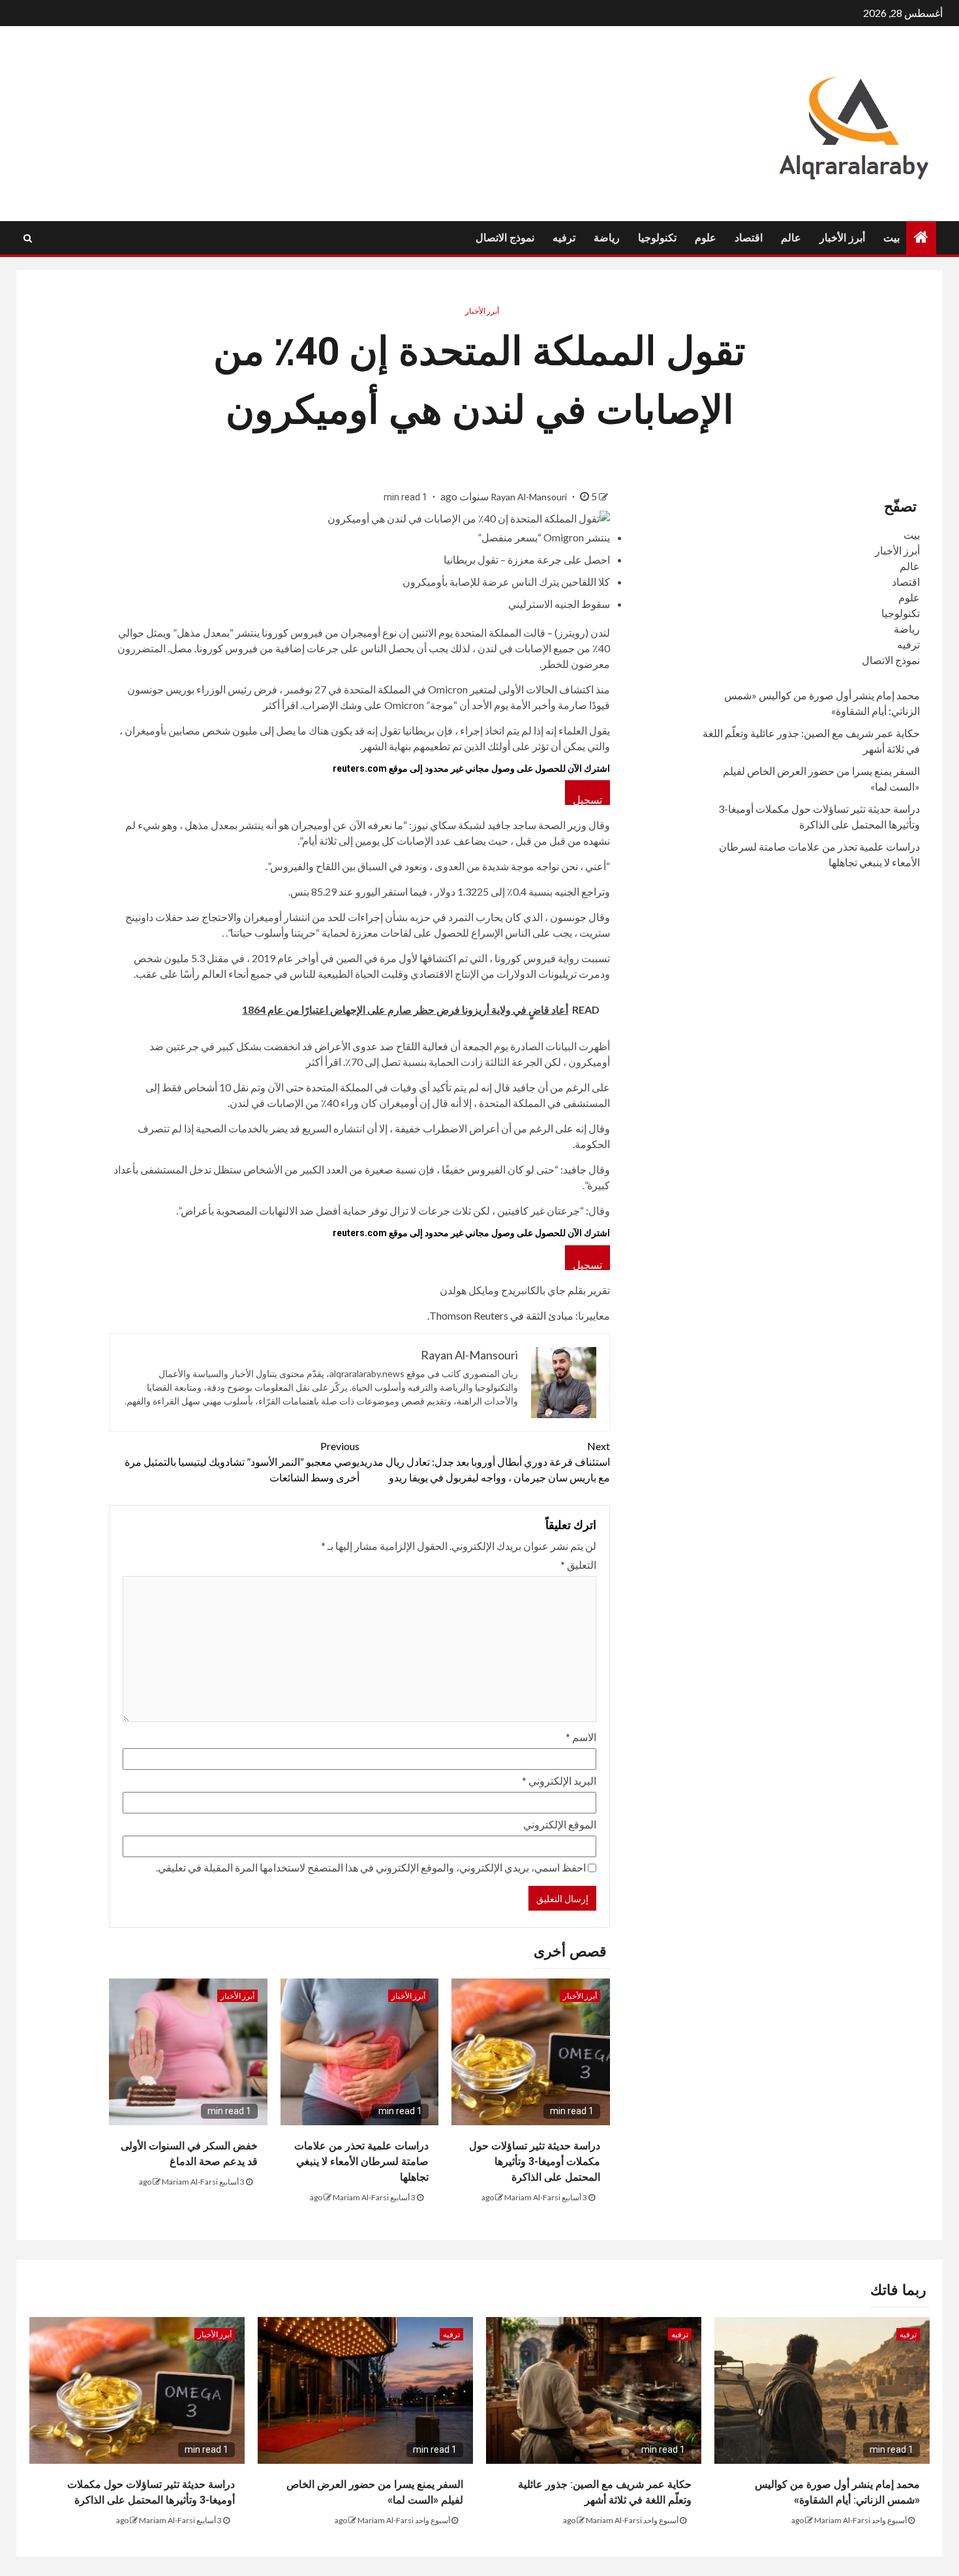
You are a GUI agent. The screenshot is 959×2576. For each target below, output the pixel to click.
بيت (891, 238)
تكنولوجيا (657, 238)
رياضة (607, 238)
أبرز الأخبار (842, 238)
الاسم (581, 1737)
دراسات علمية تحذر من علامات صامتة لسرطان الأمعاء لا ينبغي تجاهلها (361, 2161)
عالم (791, 238)
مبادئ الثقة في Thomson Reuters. (500, 1315)
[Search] (28, 238)
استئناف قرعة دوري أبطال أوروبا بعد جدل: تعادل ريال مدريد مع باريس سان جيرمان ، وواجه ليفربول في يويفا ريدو (485, 1462)
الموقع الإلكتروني (560, 1824)
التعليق (578, 1565)
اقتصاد (749, 238)
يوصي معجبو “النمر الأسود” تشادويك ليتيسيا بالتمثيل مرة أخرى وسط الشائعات (242, 1462)
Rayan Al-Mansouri (530, 497)
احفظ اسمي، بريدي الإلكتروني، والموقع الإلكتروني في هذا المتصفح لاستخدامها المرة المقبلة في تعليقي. (371, 1867)
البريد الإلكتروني (559, 1780)
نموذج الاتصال (505, 238)
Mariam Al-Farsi (532, 2197)
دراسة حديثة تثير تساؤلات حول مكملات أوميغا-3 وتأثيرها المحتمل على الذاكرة (535, 2161)
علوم (706, 238)
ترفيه (564, 238)
